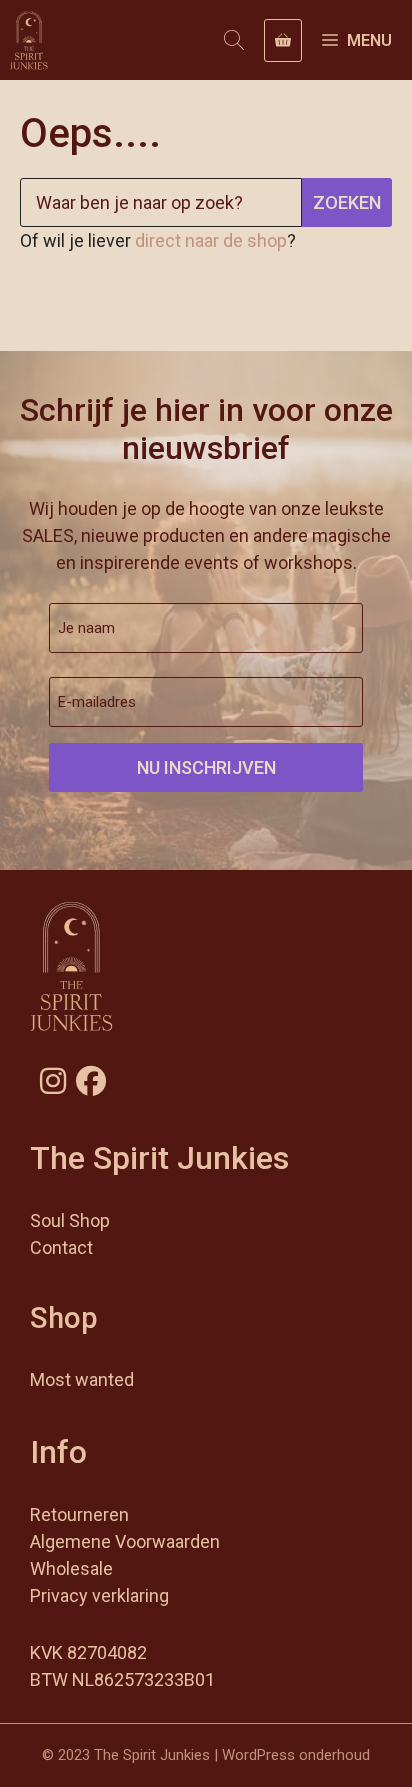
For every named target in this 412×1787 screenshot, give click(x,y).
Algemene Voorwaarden (125, 1541)
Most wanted (82, 1379)
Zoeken (347, 202)
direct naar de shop (211, 240)
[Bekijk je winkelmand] (283, 40)
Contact (61, 1247)
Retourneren (79, 1514)
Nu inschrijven (206, 767)
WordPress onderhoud (296, 1755)
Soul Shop (70, 1220)
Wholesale (71, 1568)
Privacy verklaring (99, 1595)
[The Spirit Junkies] (29, 40)
